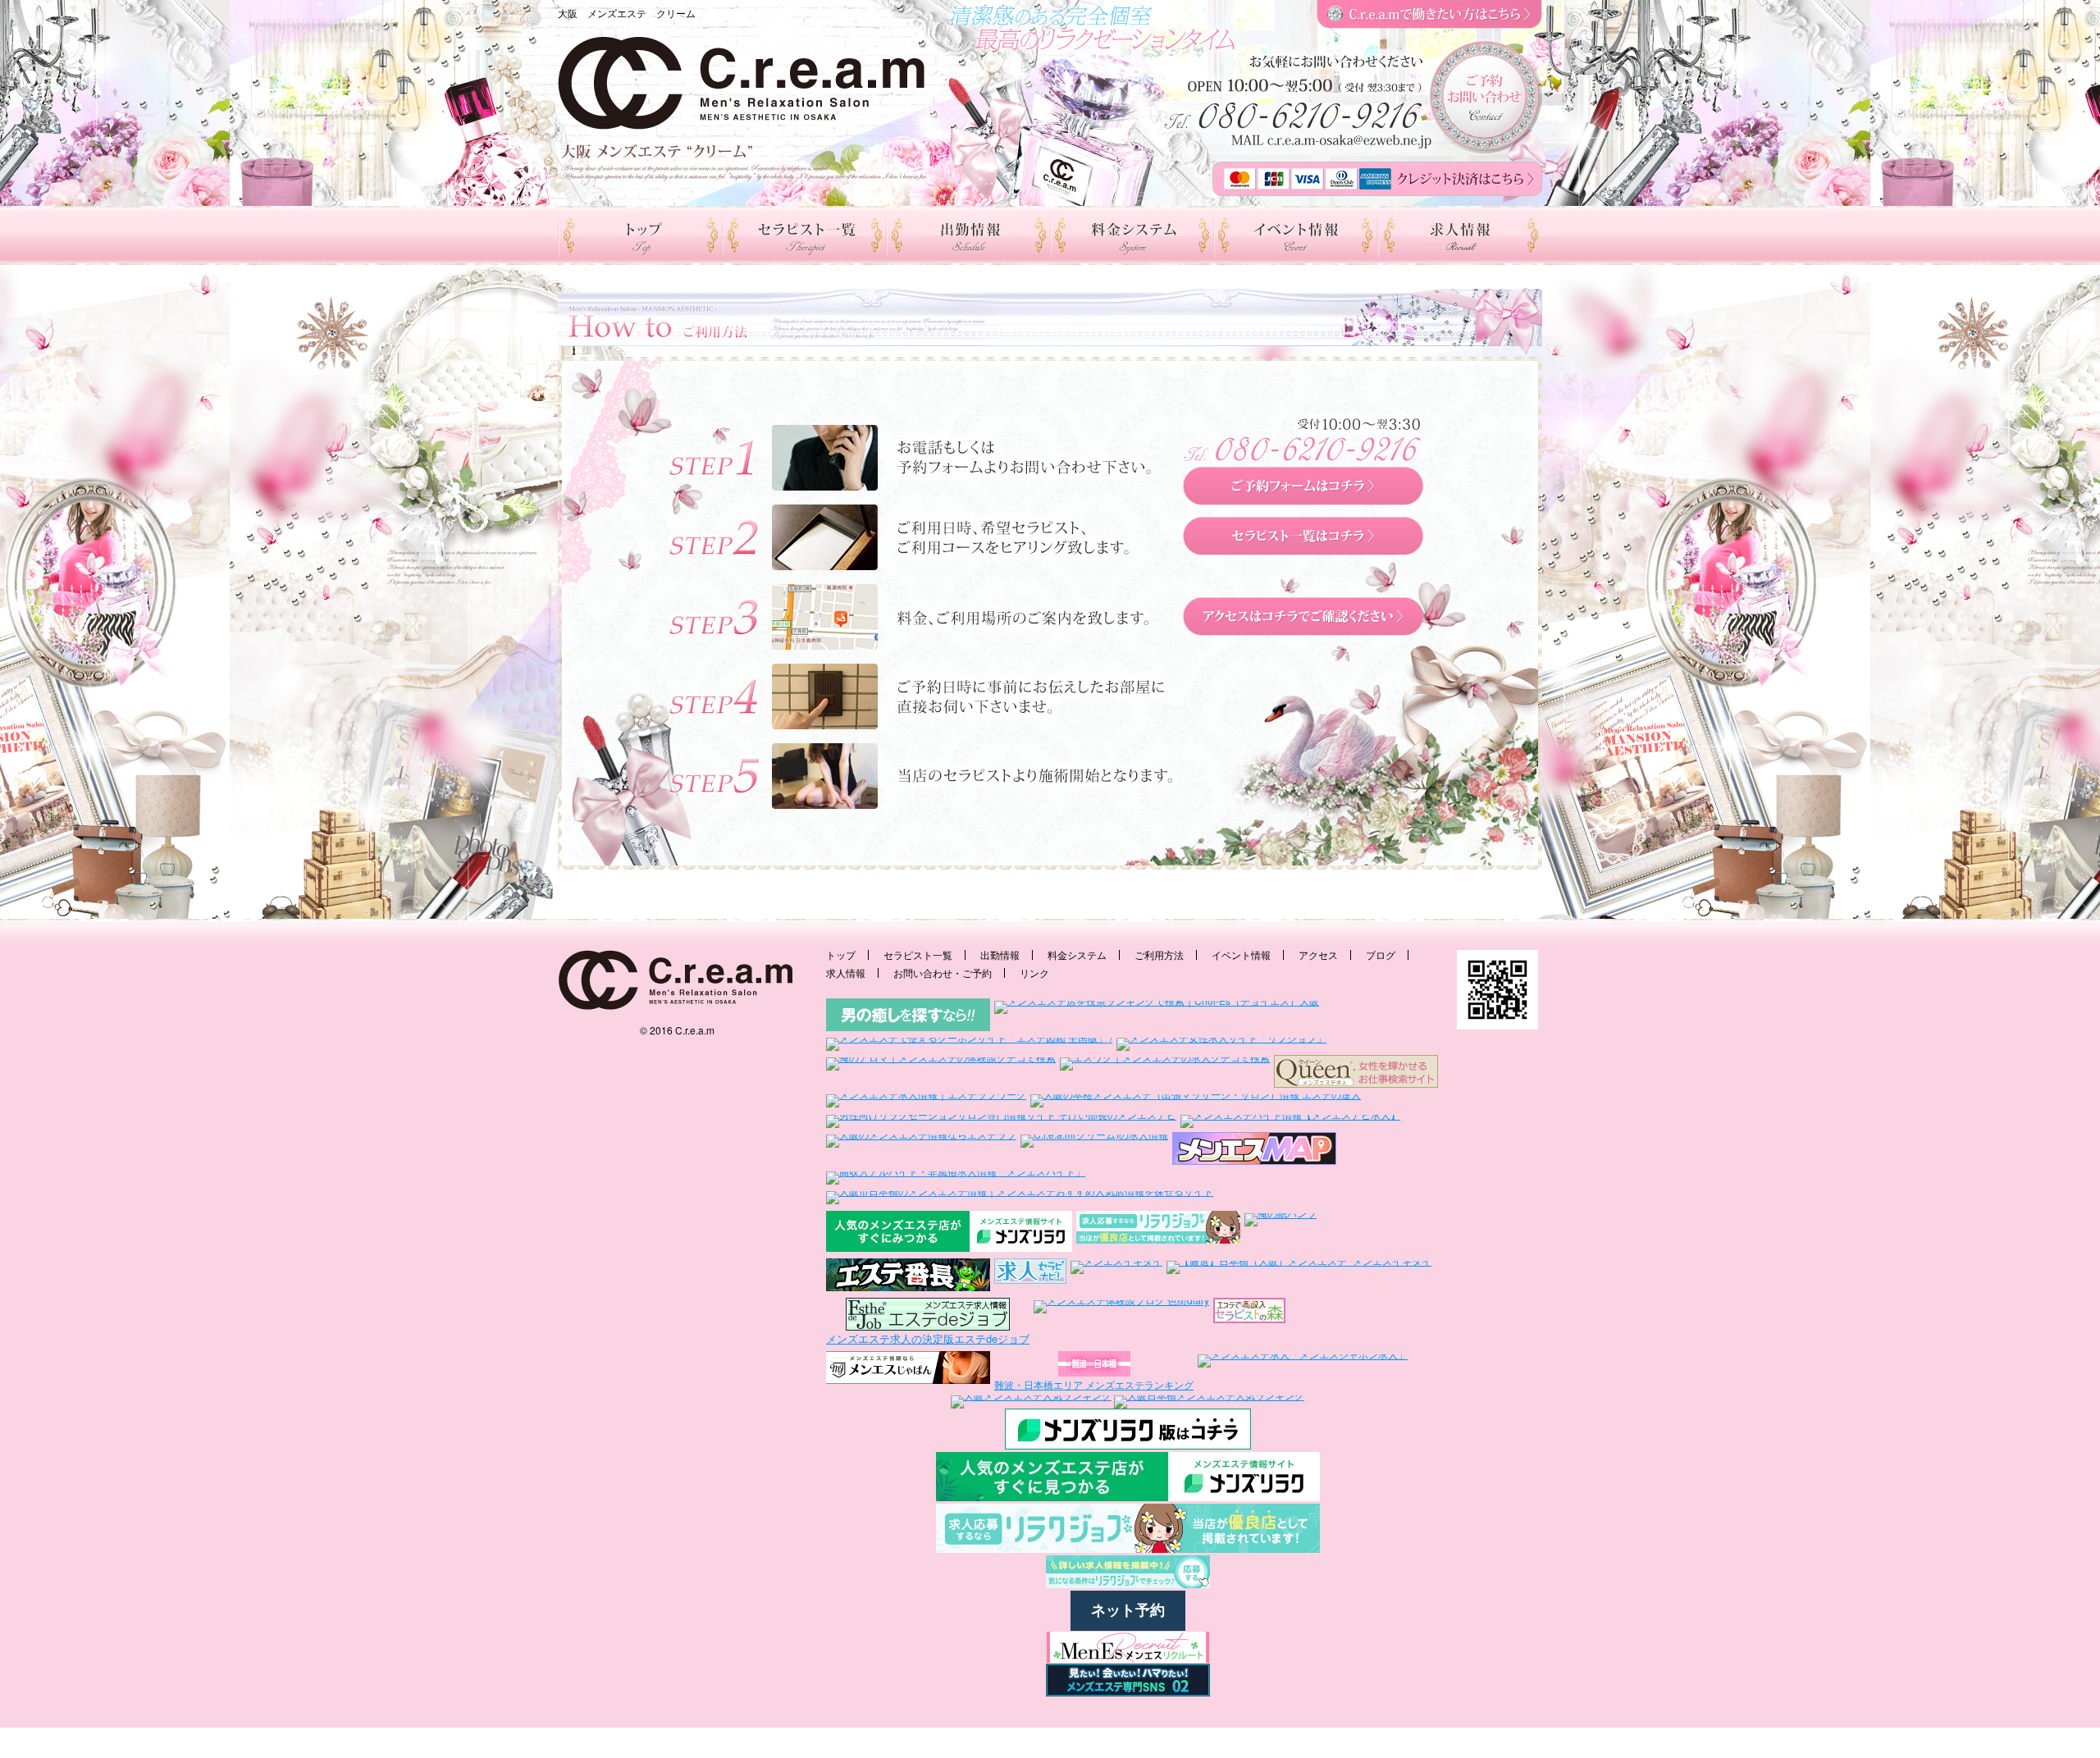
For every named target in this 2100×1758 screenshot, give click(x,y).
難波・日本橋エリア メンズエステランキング (1094, 1384)
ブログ (1381, 954)
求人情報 (846, 973)
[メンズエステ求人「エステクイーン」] (1356, 1071)
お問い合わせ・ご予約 (943, 973)
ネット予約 (1128, 1610)
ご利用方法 (1159, 954)
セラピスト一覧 (918, 954)
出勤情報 (1000, 954)
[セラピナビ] (1030, 1276)
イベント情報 (1241, 954)
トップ (841, 954)
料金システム (1077, 954)
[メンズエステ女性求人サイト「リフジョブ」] (1221, 1043)
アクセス (1318, 954)
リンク (1034, 973)
